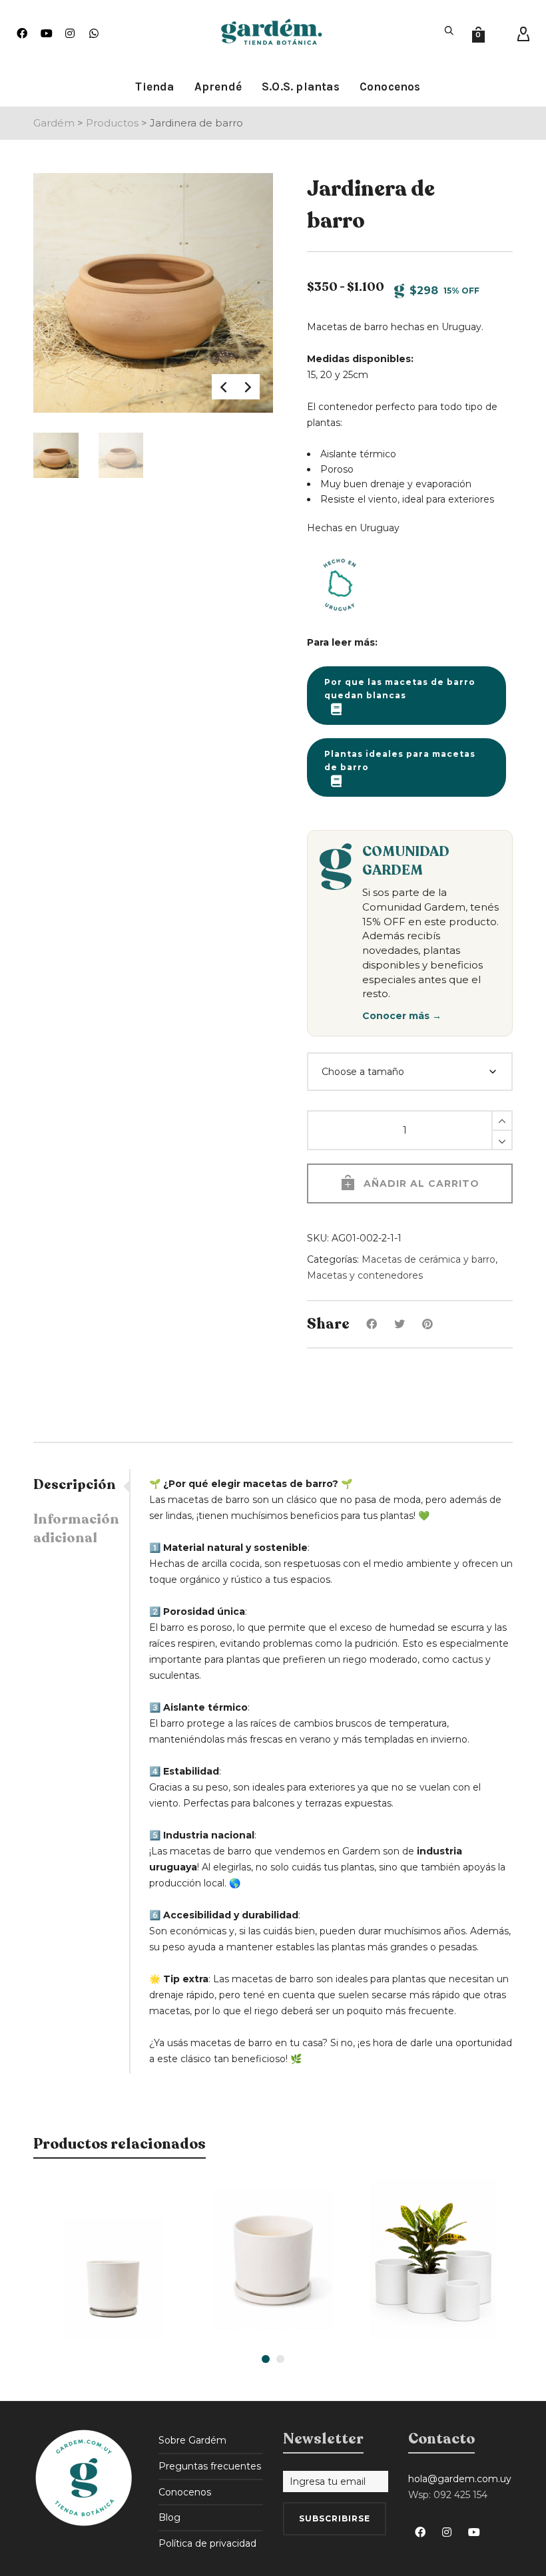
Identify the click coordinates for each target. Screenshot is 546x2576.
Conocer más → (402, 1016)
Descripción (75, 1485)
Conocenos (185, 2492)
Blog (169, 2517)
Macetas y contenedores (365, 1275)
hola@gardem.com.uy (460, 2479)
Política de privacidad (207, 2543)
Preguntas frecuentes (210, 2466)
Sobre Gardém (192, 2440)
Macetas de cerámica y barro (428, 1259)
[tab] (81, 1485)
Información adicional (76, 1529)
